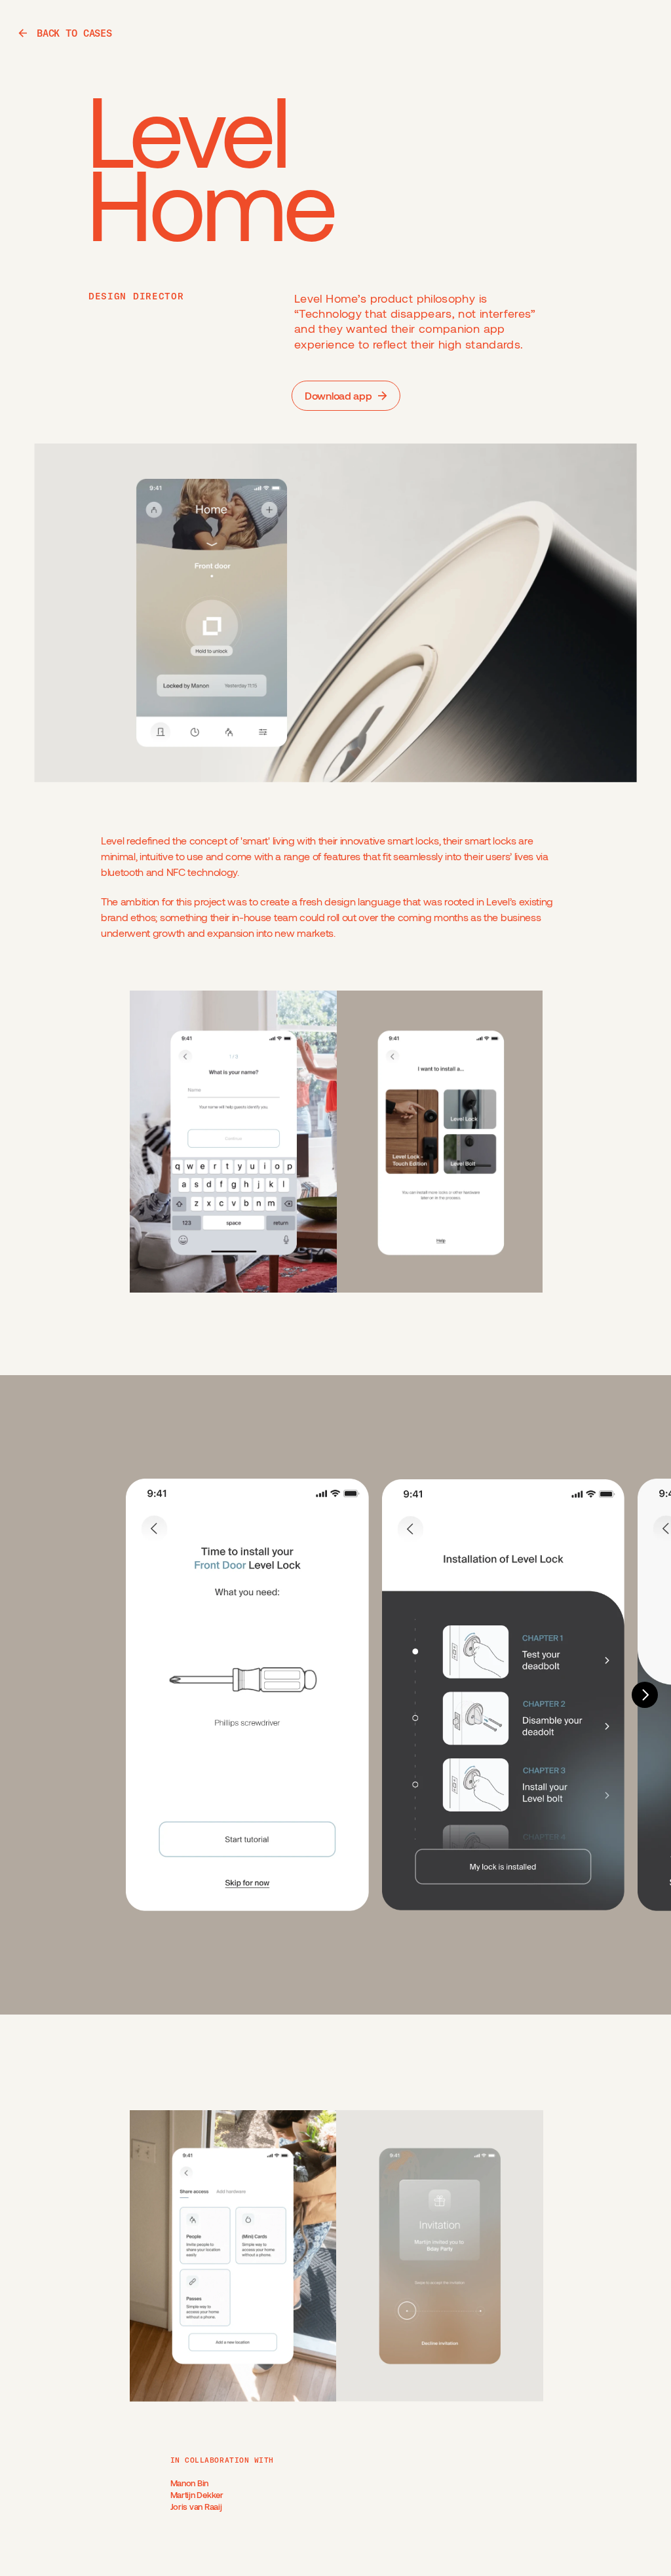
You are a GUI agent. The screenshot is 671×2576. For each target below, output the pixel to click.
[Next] (645, 1695)
